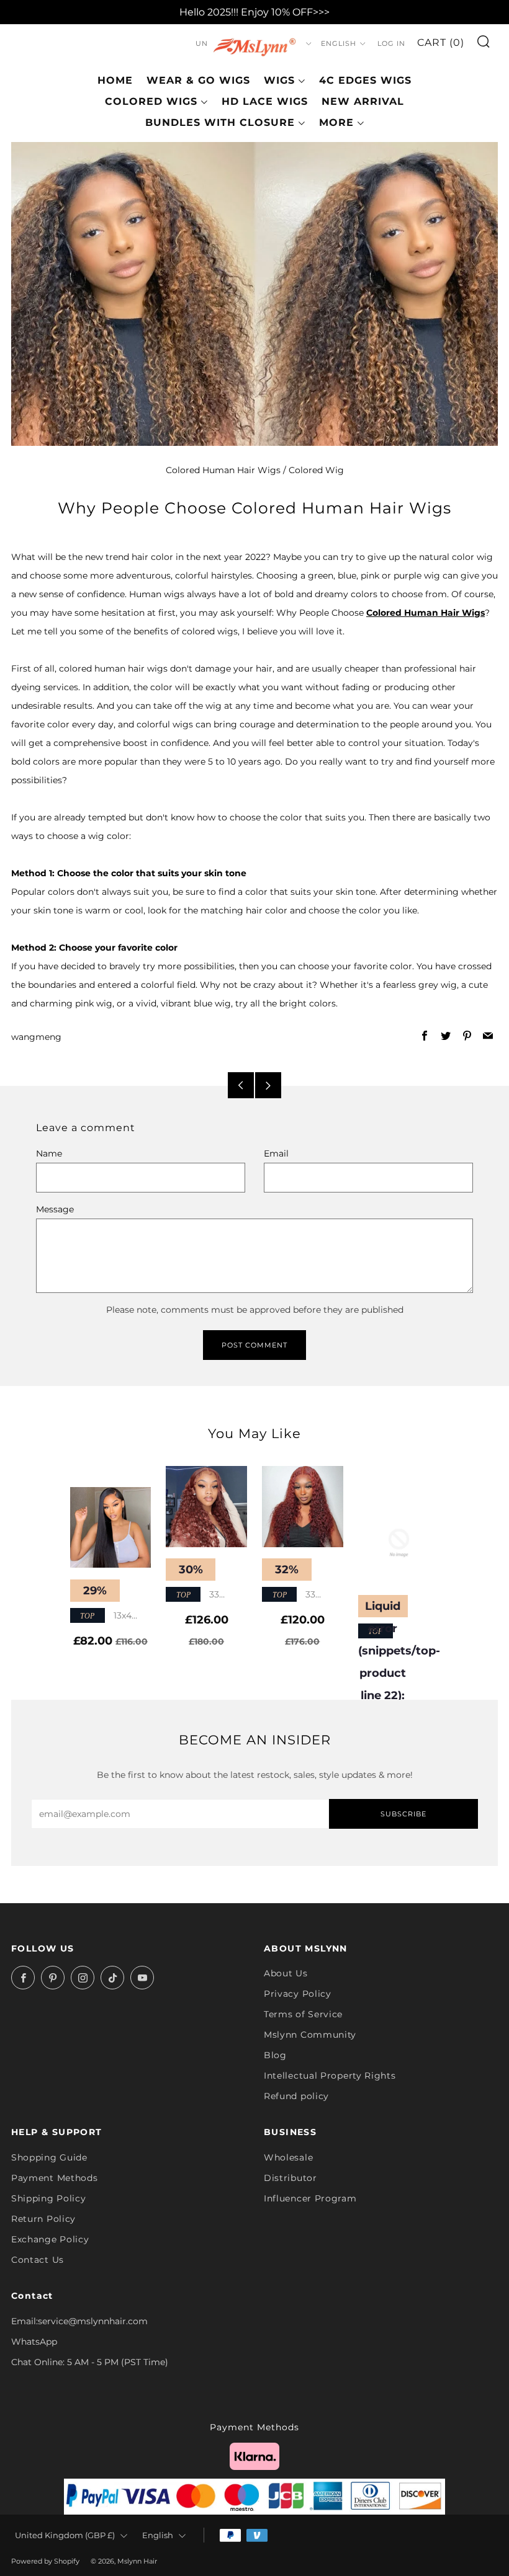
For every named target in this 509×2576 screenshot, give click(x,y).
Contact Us (38, 2260)
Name (49, 1153)
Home (115, 80)
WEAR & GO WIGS (198, 80)
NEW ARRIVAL (363, 101)
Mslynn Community (310, 2035)
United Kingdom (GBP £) (65, 2535)
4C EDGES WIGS (365, 80)
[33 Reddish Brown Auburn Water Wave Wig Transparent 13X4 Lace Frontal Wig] (303, 1507)
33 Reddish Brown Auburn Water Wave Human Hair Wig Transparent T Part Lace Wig (206, 1595)
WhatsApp (34, 2342)
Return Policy (43, 2219)
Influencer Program (310, 2198)
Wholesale (288, 2157)
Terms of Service (303, 2014)
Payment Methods (55, 2178)
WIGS (279, 80)
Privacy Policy (298, 1994)
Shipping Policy (49, 2198)
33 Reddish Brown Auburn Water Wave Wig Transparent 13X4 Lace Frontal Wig (300, 1595)
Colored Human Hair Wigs (223, 470)
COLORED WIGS (151, 101)
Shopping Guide (49, 2157)
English (339, 43)
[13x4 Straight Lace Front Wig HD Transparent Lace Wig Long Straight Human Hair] (111, 1528)
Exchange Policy (50, 2239)
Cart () (441, 42)
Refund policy (296, 2096)
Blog (275, 2055)
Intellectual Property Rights (330, 2076)
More (336, 122)
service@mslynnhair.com (93, 2321)
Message (55, 1209)
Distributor (291, 2178)
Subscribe (403, 1814)
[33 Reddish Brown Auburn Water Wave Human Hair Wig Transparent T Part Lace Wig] (206, 1507)
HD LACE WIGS (265, 101)
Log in (391, 43)
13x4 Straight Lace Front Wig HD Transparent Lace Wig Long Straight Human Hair (107, 1616)
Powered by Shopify (45, 2561)
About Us (286, 1973)
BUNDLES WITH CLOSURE (220, 122)
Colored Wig (316, 470)
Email (276, 1153)
